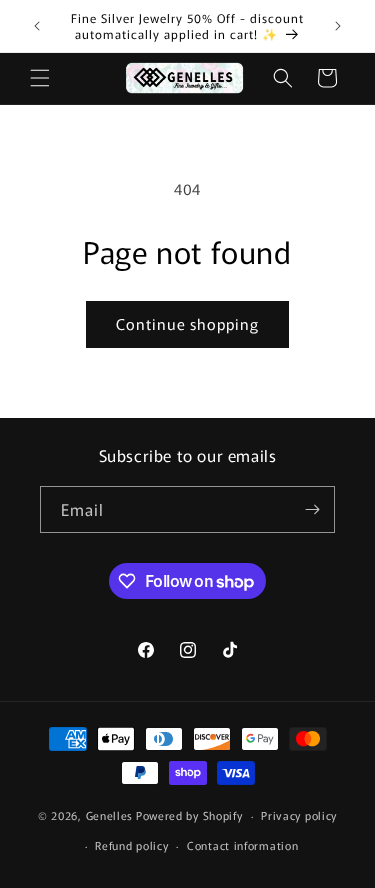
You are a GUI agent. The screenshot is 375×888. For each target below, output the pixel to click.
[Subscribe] (312, 509)
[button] (40, 78)
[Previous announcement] (37, 26)
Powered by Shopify (189, 815)
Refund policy (131, 845)
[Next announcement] (338, 26)
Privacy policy (299, 815)
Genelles (110, 815)
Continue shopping (187, 323)
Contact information (242, 845)
